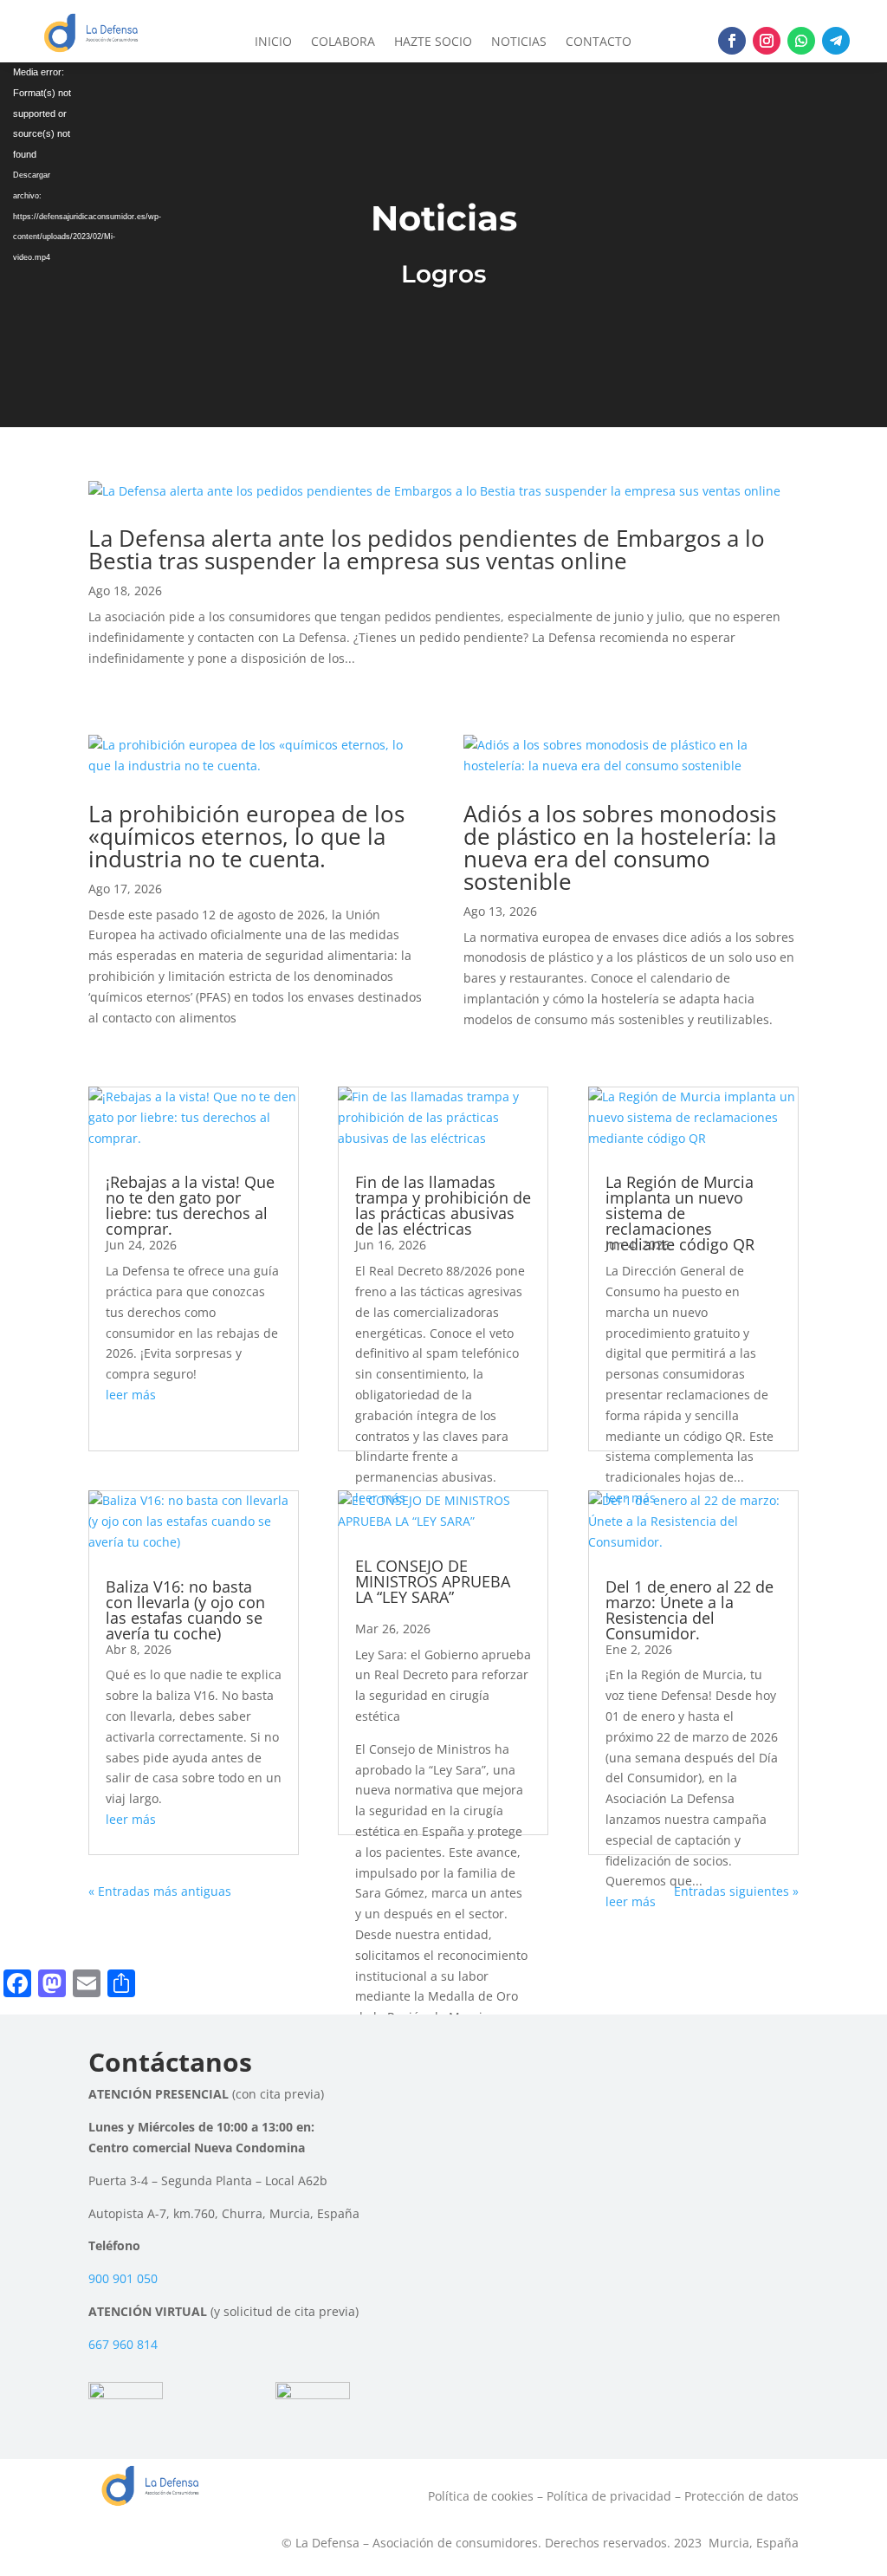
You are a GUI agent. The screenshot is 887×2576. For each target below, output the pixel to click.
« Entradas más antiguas (160, 1891)
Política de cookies (481, 2496)
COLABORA (343, 42)
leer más (131, 1395)
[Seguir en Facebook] (732, 41)
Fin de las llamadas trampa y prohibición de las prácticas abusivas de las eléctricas (443, 1205)
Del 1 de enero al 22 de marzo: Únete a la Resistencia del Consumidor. (690, 1610)
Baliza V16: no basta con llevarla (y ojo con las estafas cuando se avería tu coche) (185, 1610)
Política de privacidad (609, 2496)
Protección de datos (741, 2496)
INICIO (273, 42)
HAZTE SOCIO (433, 42)
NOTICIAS (519, 42)
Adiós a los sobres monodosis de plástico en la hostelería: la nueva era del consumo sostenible (620, 847)
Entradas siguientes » (736, 1891)
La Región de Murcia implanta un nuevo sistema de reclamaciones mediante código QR (680, 1213)
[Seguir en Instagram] (767, 41)
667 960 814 (123, 2344)
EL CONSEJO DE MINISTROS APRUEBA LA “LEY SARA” (433, 1581)
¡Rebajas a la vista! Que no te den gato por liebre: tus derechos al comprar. (190, 1205)
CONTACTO (599, 42)
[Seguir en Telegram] (836, 41)
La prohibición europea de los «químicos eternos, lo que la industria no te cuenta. (246, 836)
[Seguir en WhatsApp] (801, 41)
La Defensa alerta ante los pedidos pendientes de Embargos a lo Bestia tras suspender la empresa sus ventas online (427, 549)
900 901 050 (123, 2278)
